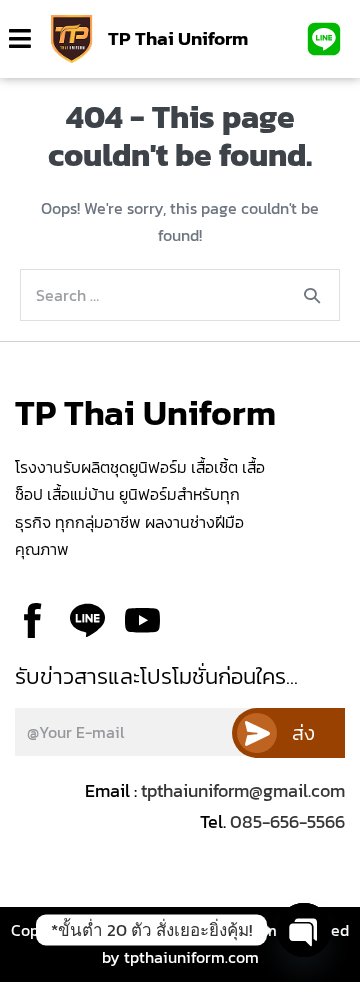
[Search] (312, 295)
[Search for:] (180, 295)
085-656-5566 (285, 821)
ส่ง (303, 733)
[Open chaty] (304, 930)
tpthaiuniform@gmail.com (243, 790)
